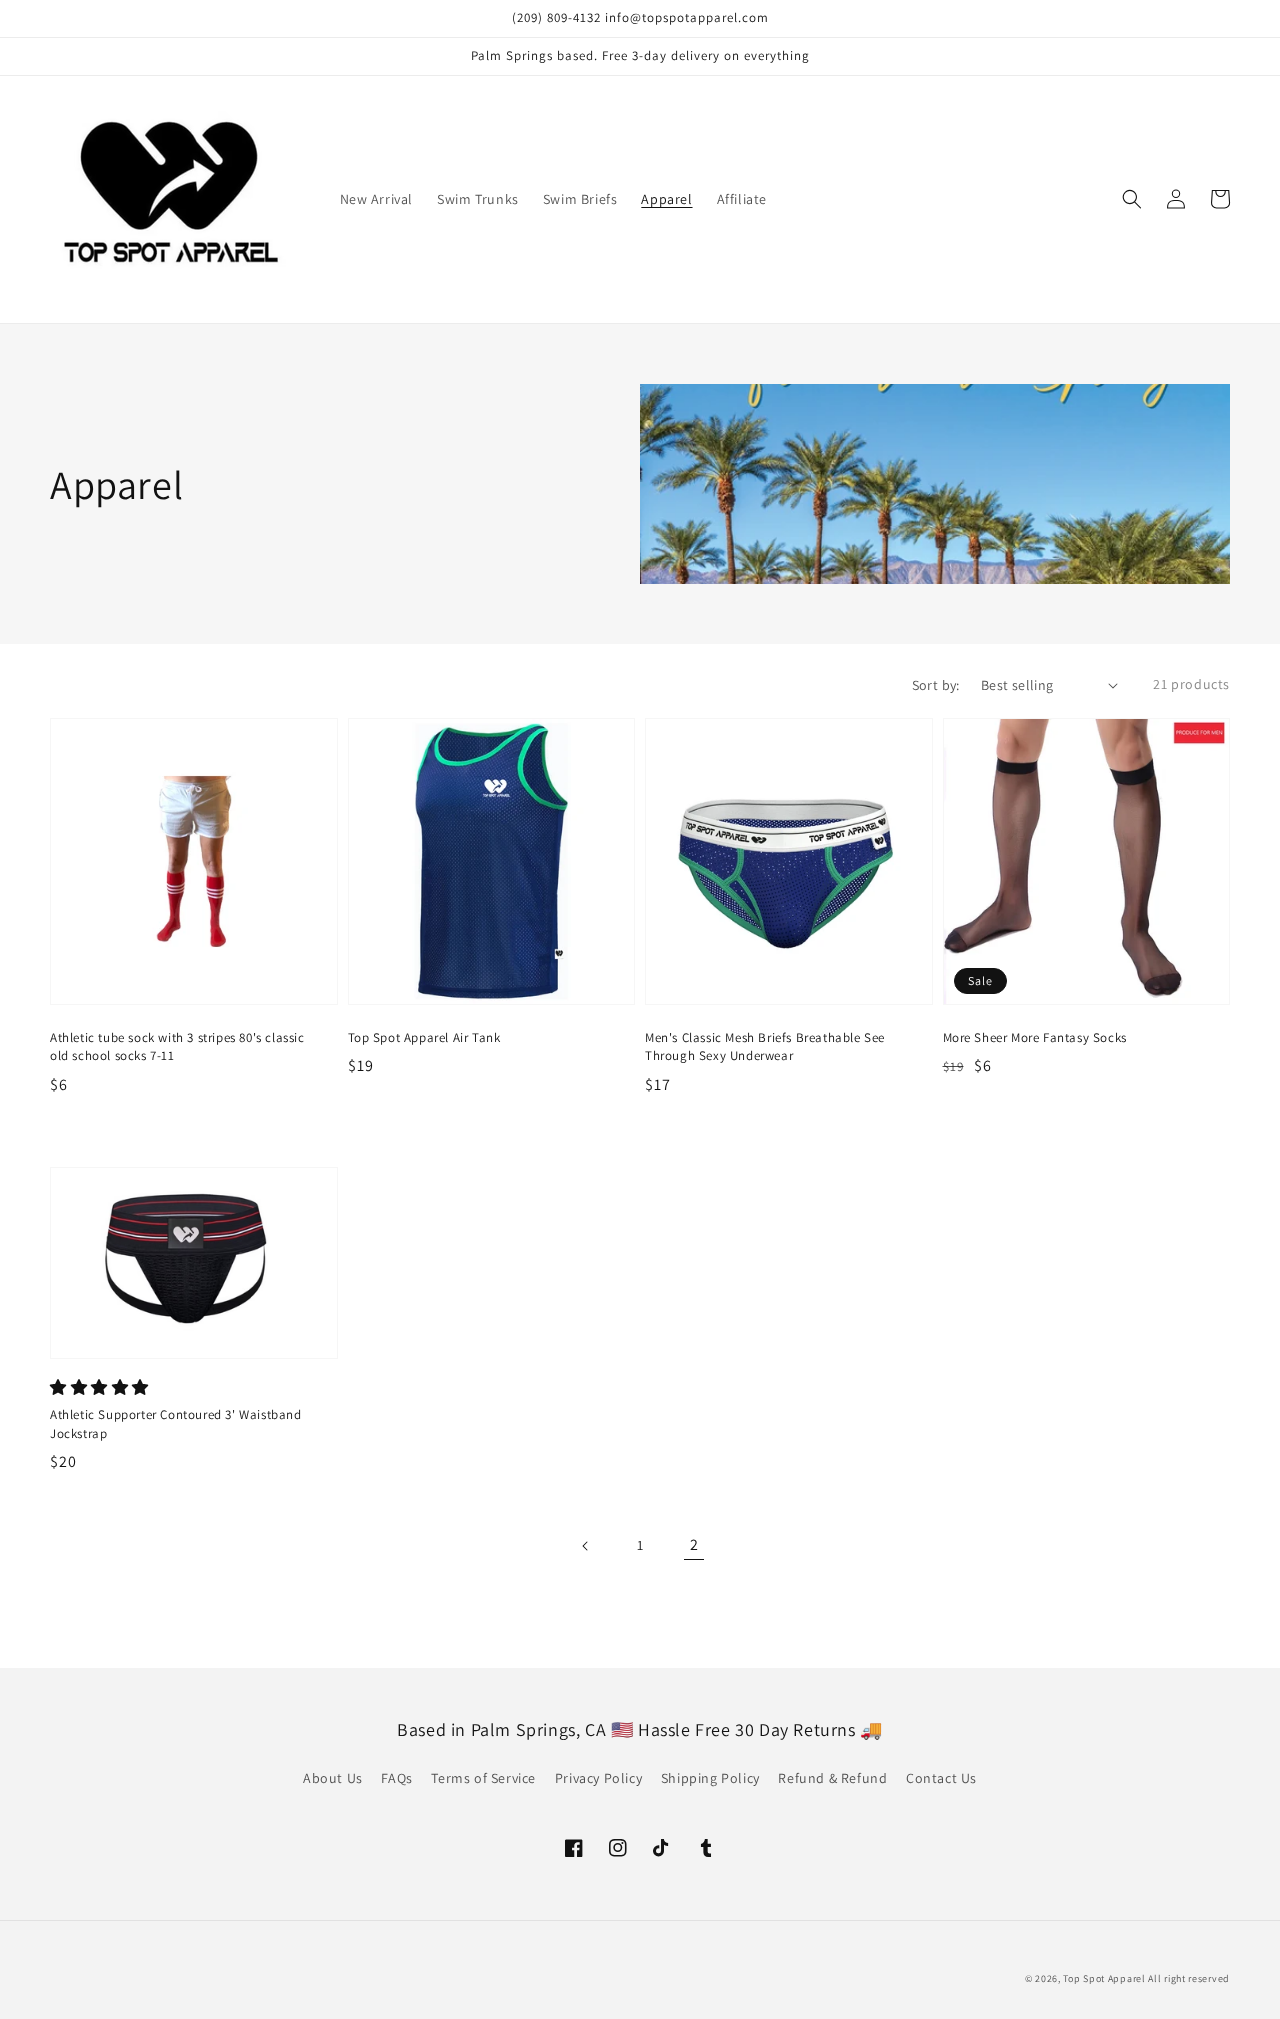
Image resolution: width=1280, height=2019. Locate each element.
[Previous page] (586, 1546)
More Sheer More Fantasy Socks (1035, 1037)
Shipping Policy (710, 1778)
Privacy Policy (598, 1778)
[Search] (1132, 199)
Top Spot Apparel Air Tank (424, 1037)
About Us (333, 1778)
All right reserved (1189, 1978)
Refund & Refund (832, 1778)
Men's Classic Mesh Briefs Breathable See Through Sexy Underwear (765, 1046)
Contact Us (941, 1778)
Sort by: (936, 685)
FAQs (396, 1778)
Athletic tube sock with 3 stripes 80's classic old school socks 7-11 (177, 1046)
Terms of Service (483, 1778)
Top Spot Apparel (1104, 1978)
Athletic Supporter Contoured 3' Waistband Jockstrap (176, 1423)
